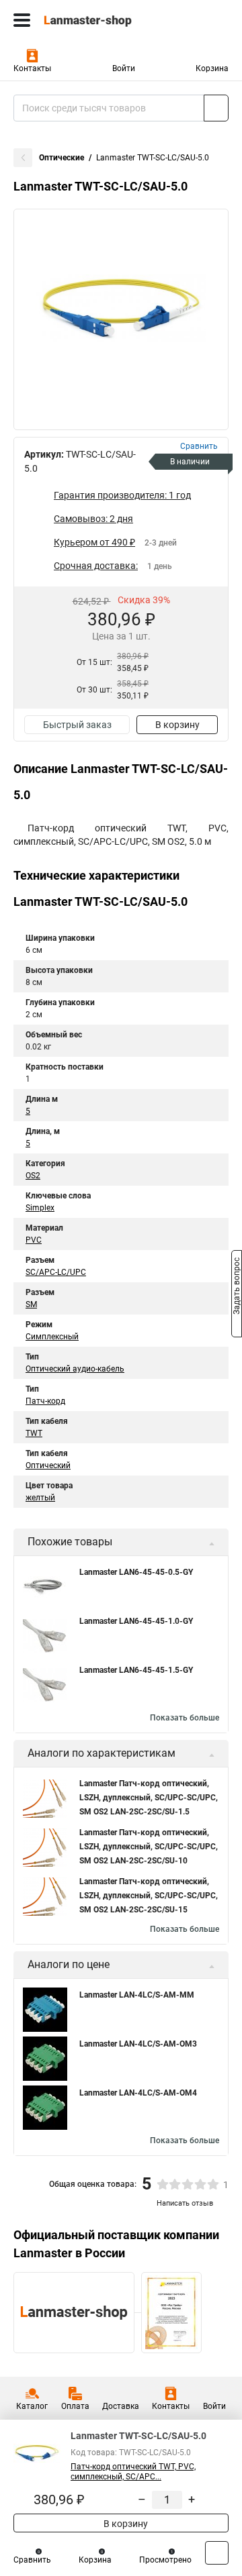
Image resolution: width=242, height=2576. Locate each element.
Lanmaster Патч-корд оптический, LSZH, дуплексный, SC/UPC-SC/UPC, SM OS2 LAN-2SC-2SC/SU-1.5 (149, 1798)
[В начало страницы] (217, 2553)
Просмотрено (165, 2560)
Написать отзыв (185, 2203)
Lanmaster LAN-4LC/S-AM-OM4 (138, 2093)
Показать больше (185, 1718)
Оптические (62, 158)
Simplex (40, 1208)
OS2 (33, 1176)
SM (31, 1304)
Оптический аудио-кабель (75, 1369)
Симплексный (52, 1337)
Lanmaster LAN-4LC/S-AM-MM (137, 1995)
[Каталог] (22, 20)
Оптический (48, 1465)
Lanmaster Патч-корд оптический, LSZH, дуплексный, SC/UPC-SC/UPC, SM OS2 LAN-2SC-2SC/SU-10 (149, 1847)
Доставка (121, 2406)
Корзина (212, 68)
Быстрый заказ (77, 725)
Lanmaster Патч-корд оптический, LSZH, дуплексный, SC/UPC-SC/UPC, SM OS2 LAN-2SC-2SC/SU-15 (149, 1896)
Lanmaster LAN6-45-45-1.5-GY (136, 1670)
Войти (124, 68)
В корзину (177, 725)
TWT (34, 1433)
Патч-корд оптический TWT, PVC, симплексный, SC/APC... (133, 2472)
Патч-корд (45, 1401)
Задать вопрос (237, 1287)
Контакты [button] (32, 68)
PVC (34, 1240)
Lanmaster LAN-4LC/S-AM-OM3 (138, 2044)
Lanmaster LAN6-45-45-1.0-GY (136, 1621)
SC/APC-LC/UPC (56, 1272)
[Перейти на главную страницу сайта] (101, 20)
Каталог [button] (32, 2406)
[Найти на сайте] (216, 108)
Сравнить (32, 2560)
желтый (40, 1498)
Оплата (75, 2406)
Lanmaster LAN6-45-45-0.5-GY (136, 1572)
